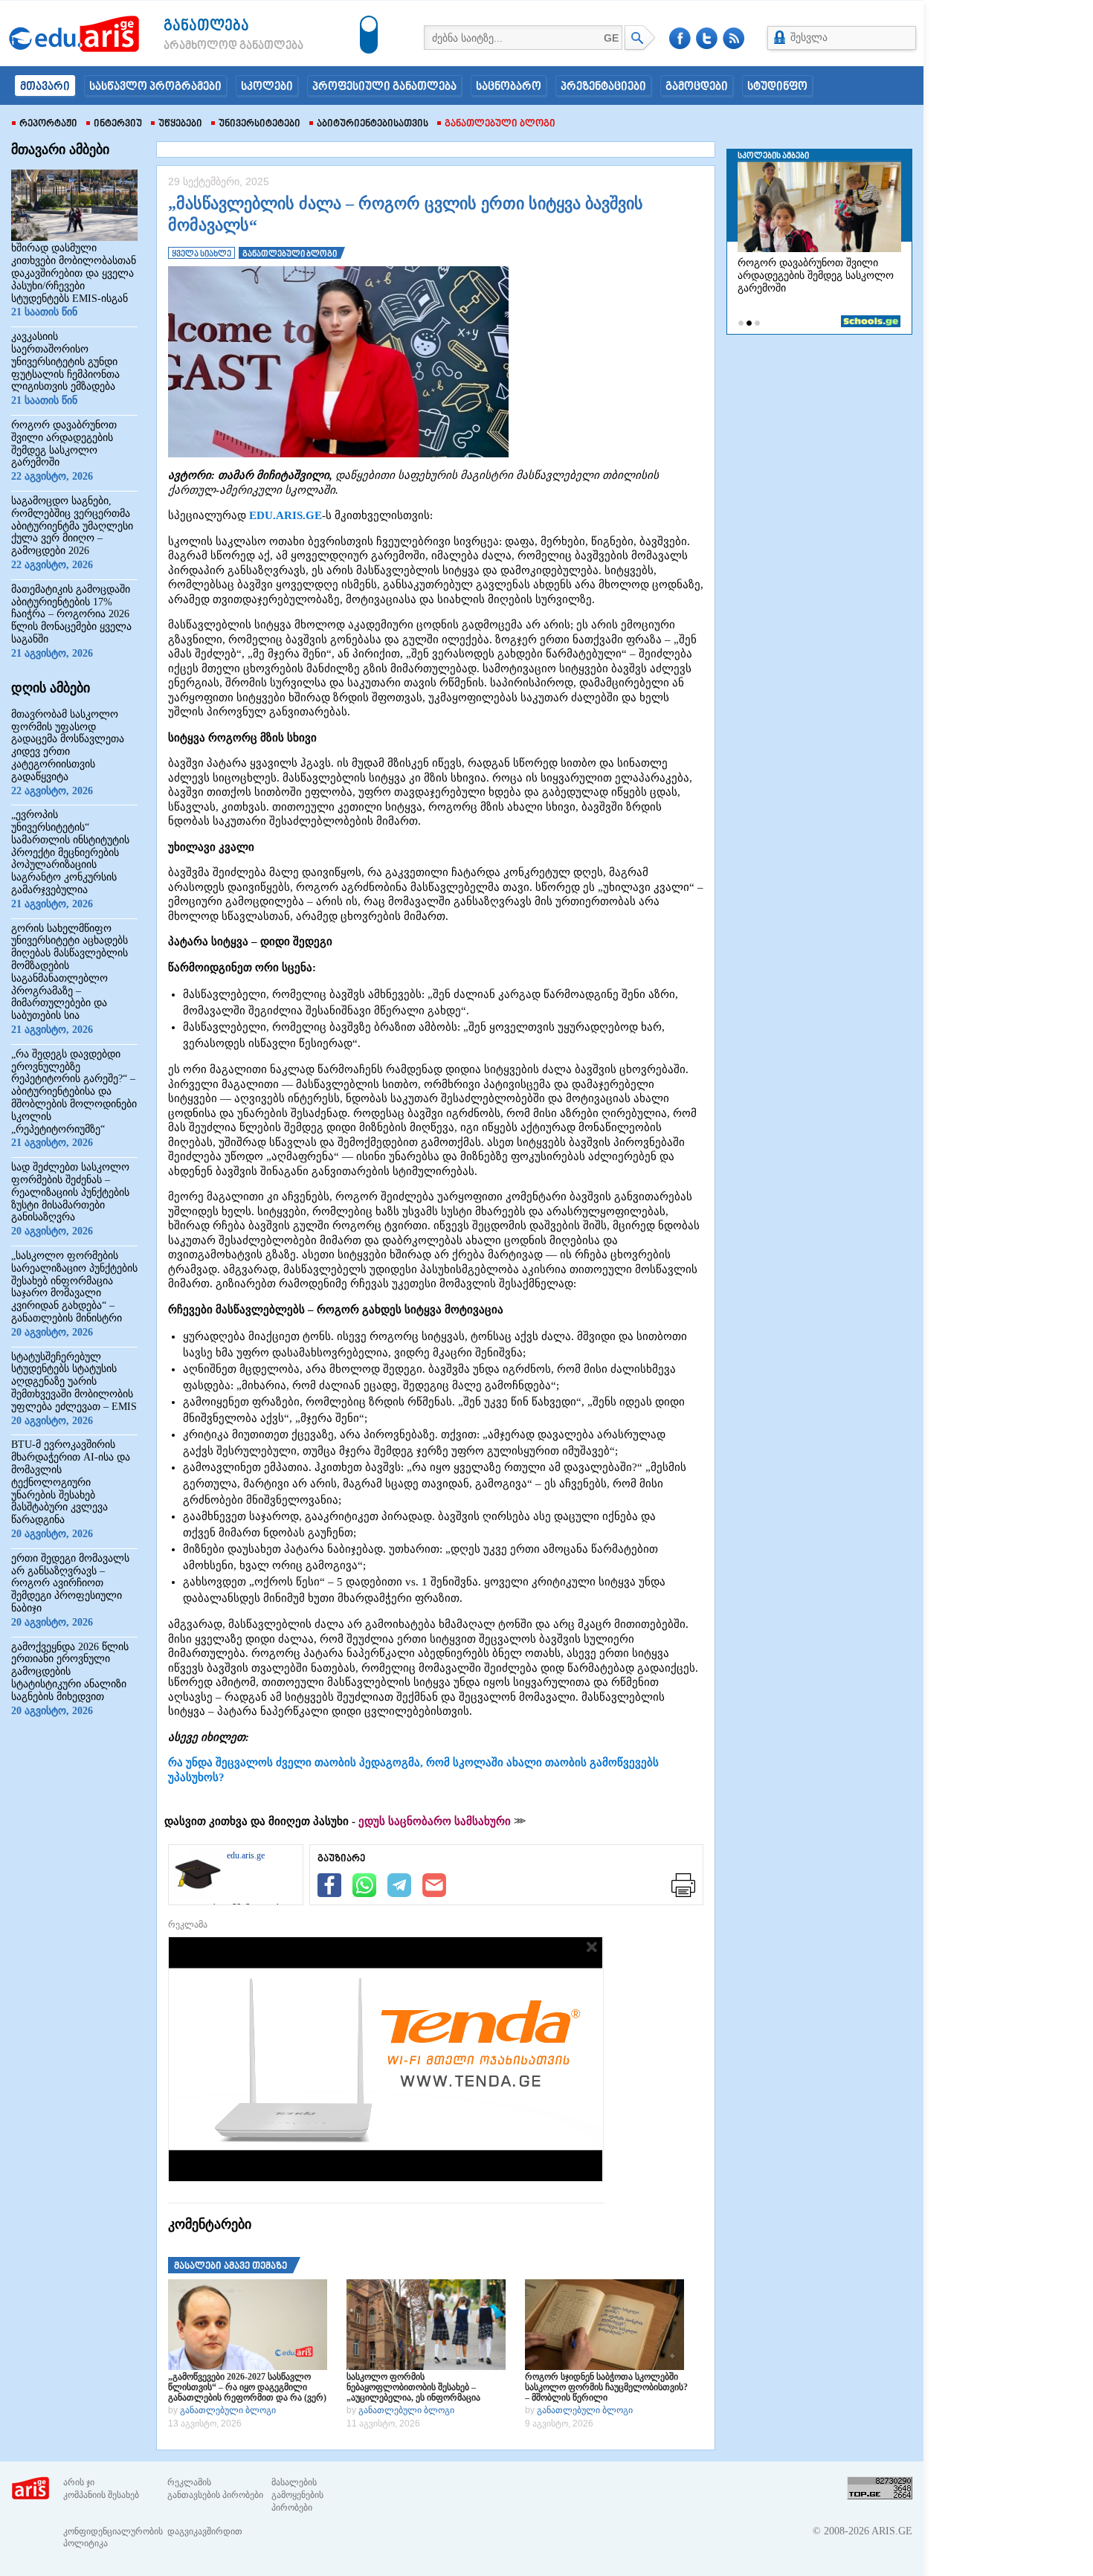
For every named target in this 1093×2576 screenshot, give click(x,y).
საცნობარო (509, 87)
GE (611, 38)
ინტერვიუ (118, 124)
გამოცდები (697, 87)
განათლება (206, 26)
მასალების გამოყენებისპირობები (297, 2495)
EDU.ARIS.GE (286, 515)
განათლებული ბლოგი (500, 124)
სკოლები (267, 87)
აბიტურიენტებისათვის (373, 124)
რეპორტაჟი (48, 124)
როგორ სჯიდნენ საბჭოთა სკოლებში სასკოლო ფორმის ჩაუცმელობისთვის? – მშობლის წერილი (606, 2387)
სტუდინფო (777, 87)
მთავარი (45, 87)
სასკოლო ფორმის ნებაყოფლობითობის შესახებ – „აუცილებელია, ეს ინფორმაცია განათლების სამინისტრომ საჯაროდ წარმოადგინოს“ (423, 2387)
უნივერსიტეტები (259, 124)
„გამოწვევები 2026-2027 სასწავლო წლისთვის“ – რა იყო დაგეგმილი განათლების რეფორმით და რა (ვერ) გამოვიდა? (247, 2387)
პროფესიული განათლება (384, 87)
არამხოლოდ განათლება (211, 46)
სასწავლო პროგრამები (155, 87)
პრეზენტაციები (603, 87)
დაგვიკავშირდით (205, 2531)
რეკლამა (188, 1925)
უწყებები (180, 124)
